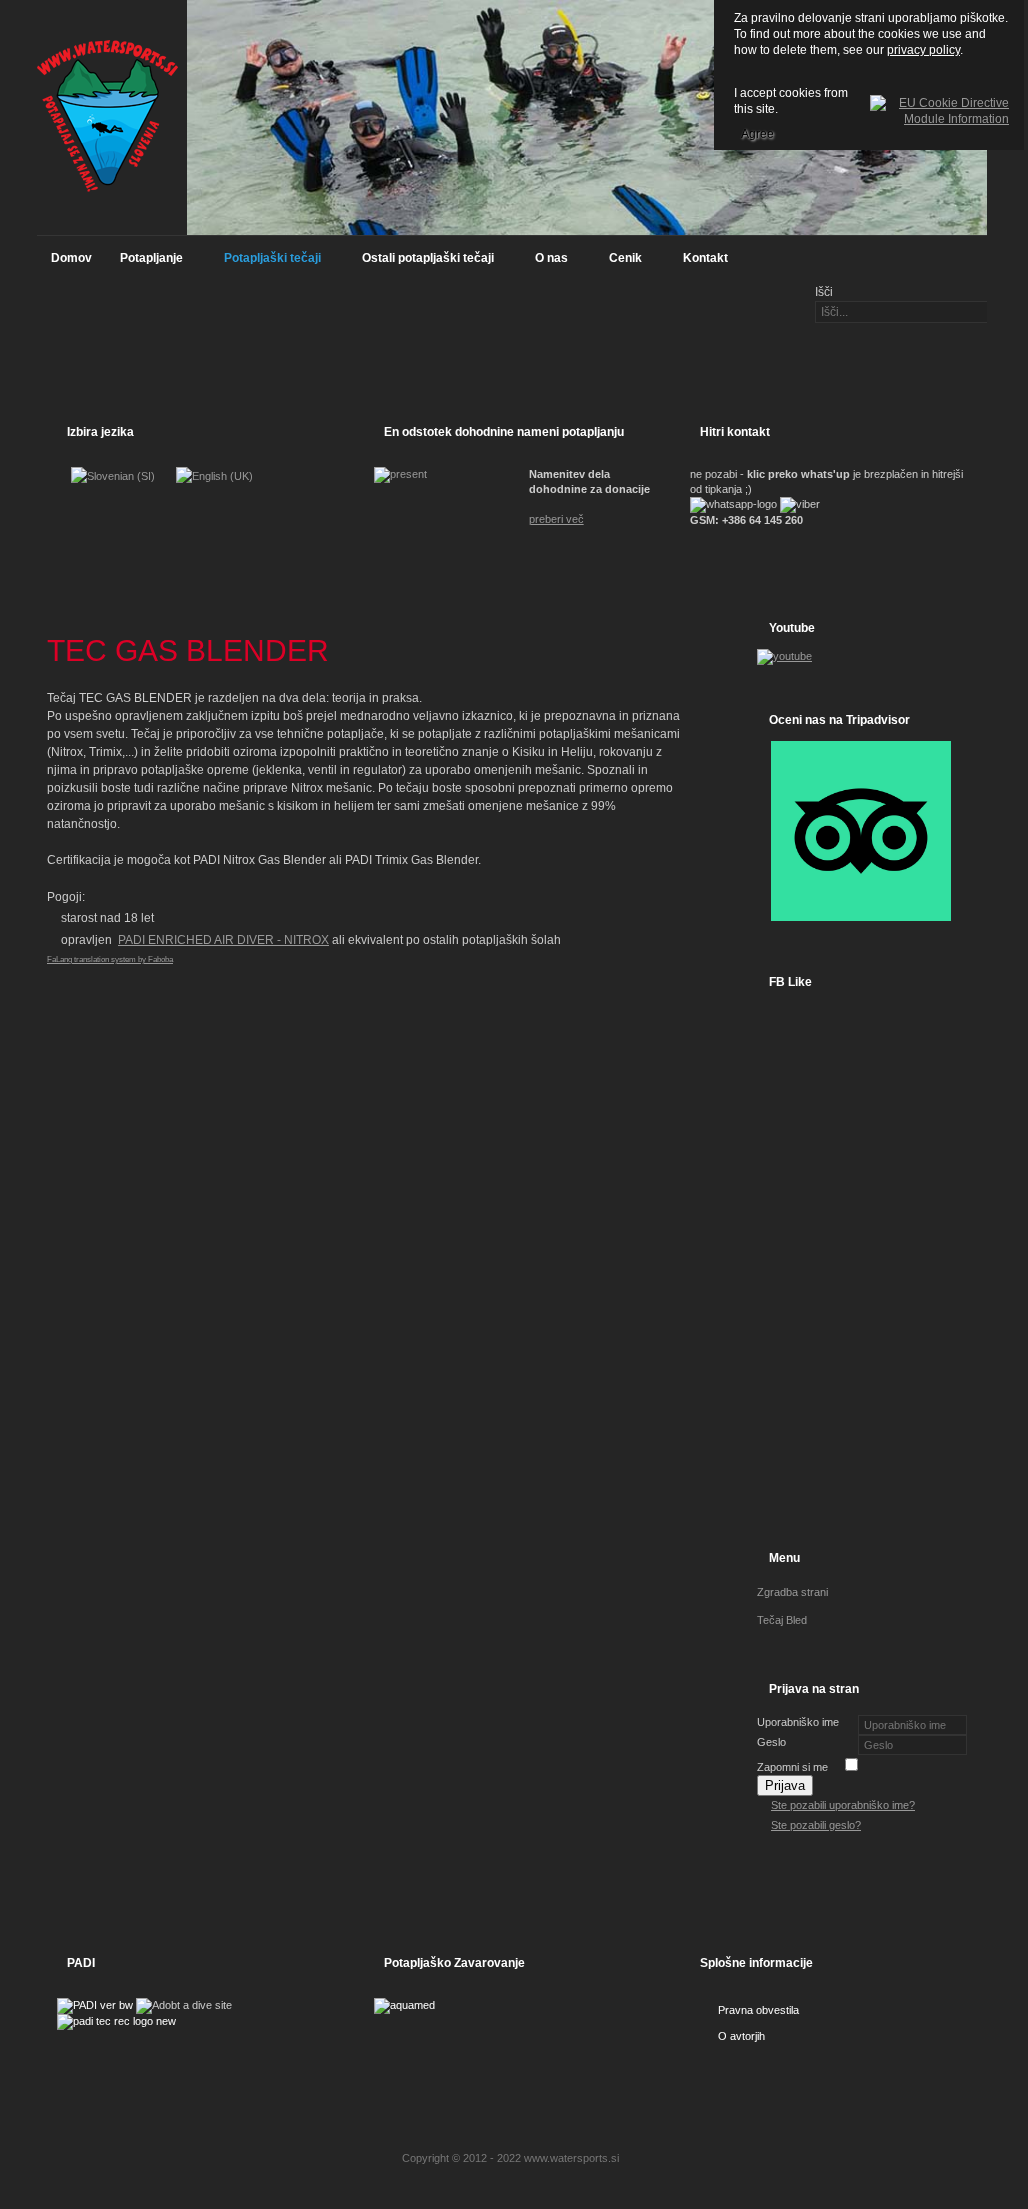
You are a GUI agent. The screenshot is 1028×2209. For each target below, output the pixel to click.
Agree (757, 134)
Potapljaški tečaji (265, 263)
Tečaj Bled (782, 1620)
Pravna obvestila (758, 2010)
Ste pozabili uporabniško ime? (843, 1805)
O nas (544, 263)
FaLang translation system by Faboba (110, 959)
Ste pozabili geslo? (816, 1825)
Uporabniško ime (798, 1722)
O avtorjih (741, 2036)
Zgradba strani (792, 1592)
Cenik (618, 263)
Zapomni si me (792, 1767)
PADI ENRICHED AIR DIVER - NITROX (223, 940)
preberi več (556, 519)
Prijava (785, 1785)
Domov (71, 258)
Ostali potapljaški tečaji (421, 263)
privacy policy (923, 50)
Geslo (771, 1742)
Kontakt (705, 258)
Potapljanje (144, 263)
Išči (824, 292)
